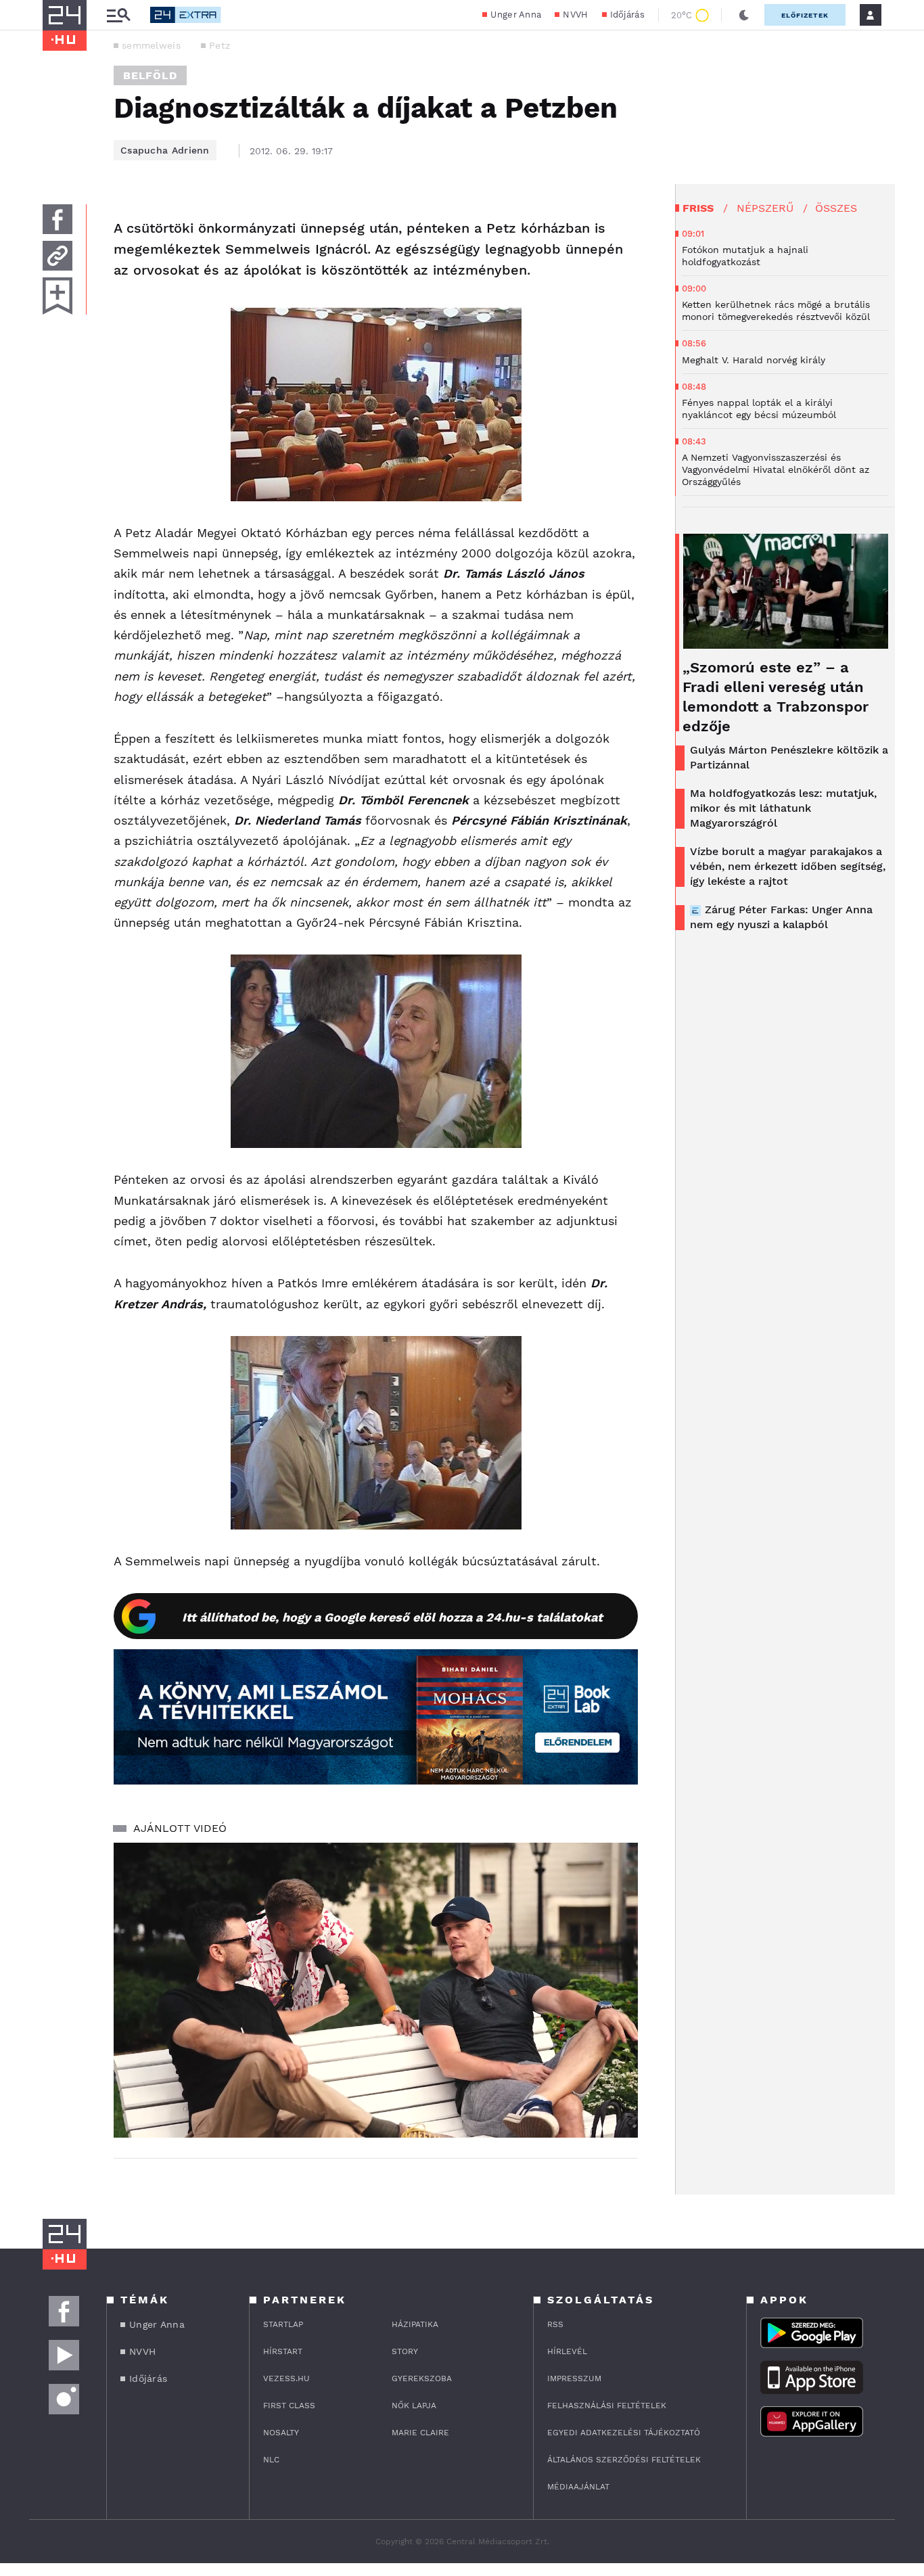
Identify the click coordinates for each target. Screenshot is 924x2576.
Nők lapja (414, 2406)
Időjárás (627, 15)
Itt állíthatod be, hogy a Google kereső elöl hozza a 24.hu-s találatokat (392, 1617)
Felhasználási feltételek (607, 2406)
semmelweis (151, 45)
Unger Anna (516, 15)
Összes (836, 208)
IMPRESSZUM (574, 2378)
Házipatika (415, 2324)
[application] (376, 1990)
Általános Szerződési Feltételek (624, 2460)
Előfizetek (805, 15)
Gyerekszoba (422, 2378)
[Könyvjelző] (57, 296)
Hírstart (283, 2351)
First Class (289, 2406)
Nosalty (281, 2433)
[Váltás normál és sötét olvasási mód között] (744, 15)
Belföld (150, 75)
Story (405, 2351)
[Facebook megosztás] (57, 219)
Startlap (283, 2324)
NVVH (575, 15)
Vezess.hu (286, 2378)
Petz (220, 45)
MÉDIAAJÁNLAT (578, 2487)
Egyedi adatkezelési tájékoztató (624, 2433)
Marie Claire (420, 2433)
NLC (271, 2460)
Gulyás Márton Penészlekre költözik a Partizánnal (789, 757)
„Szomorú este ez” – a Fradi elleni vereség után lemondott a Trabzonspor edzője (776, 697)
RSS (555, 2324)
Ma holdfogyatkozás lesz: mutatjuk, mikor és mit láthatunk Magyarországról (783, 808)
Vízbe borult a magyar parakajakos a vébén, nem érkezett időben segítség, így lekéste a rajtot (788, 866)
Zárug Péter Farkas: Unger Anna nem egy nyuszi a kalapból (781, 917)
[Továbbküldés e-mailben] (57, 256)
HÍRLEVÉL (567, 2351)
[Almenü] (118, 15)
